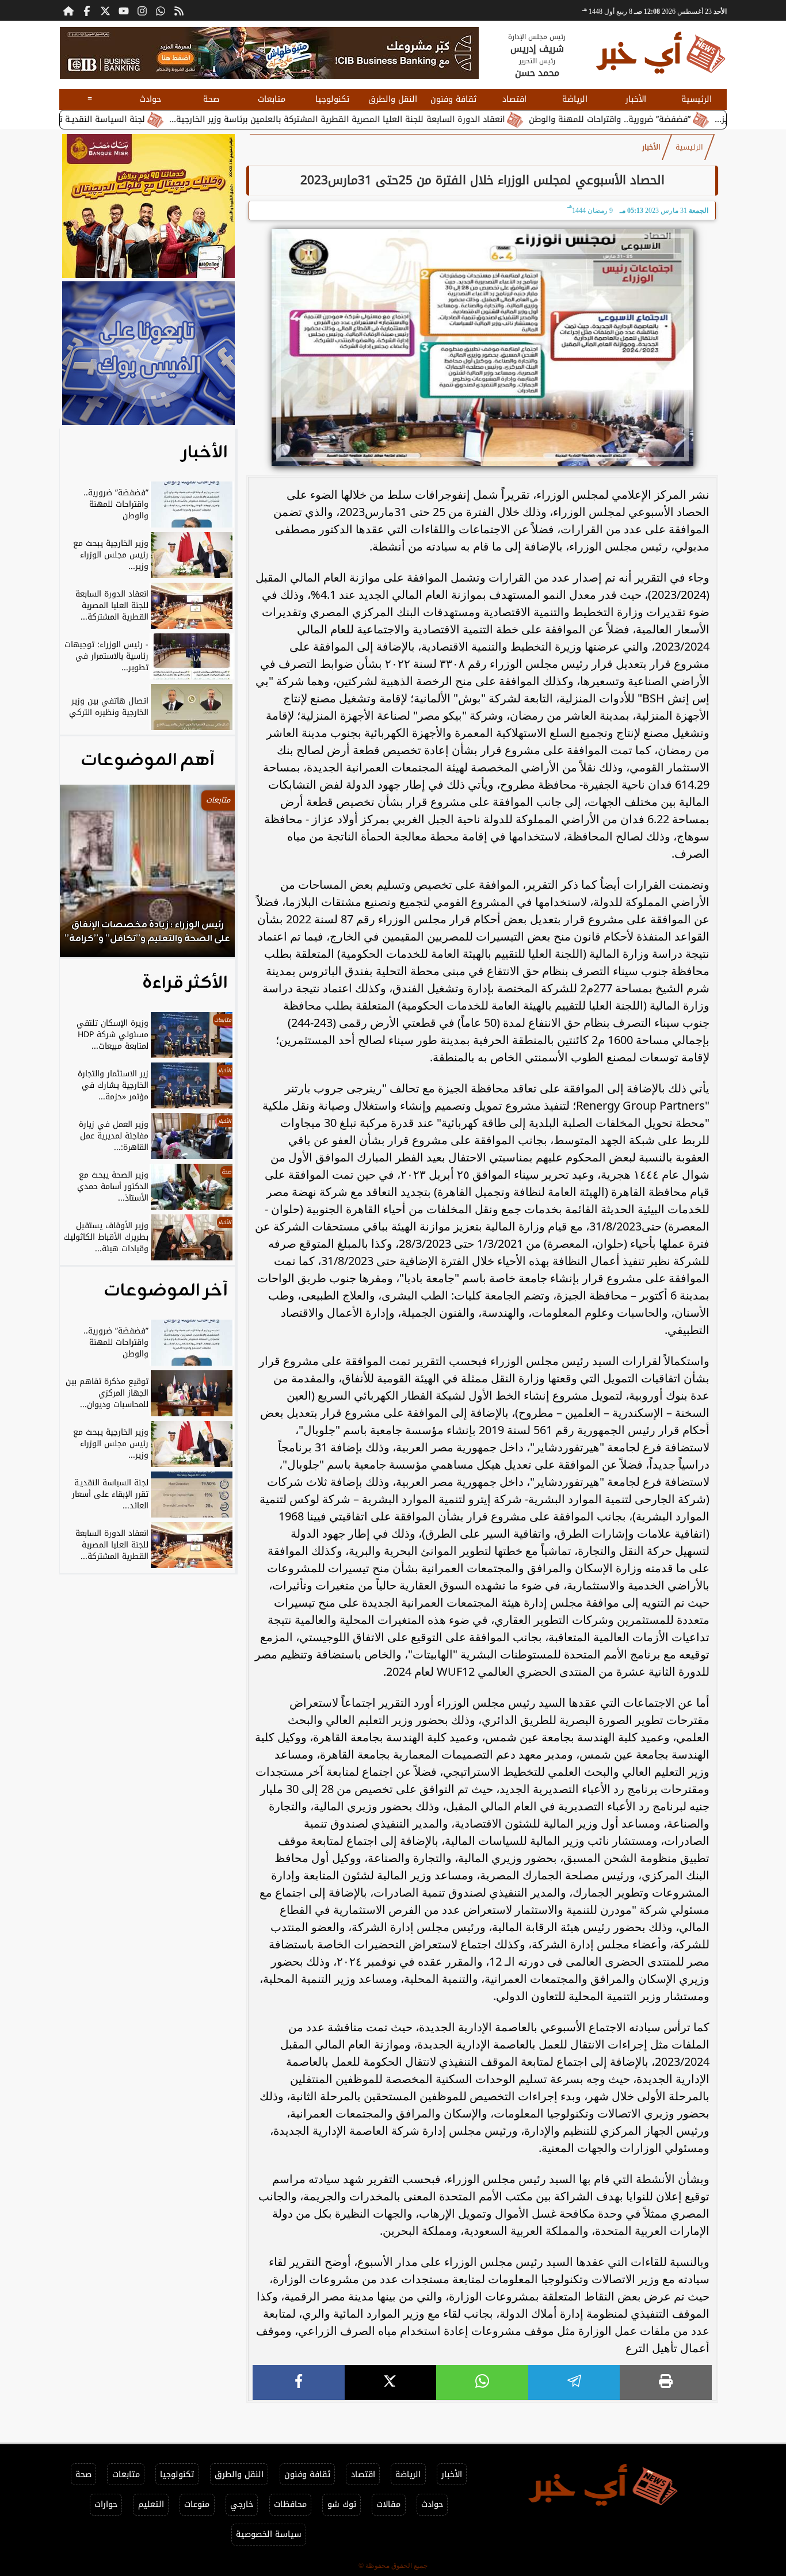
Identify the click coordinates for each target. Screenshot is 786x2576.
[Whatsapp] (161, 10)
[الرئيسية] (68, 10)
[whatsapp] (482, 2382)
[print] (666, 2382)
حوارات (106, 2504)
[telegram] (574, 2382)
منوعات (197, 2504)
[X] (391, 2382)
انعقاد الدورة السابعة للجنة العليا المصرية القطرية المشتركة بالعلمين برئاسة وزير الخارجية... (409, 119)
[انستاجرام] (142, 10)
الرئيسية (697, 99)
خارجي (242, 2504)
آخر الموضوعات (166, 1291)
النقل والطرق (393, 99)
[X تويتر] (105, 10)
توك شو (342, 2504)
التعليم (151, 2504)
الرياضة (575, 99)
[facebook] (299, 2382)
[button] (84, 877)
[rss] (179, 10)
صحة (211, 99)
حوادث (150, 99)
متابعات (272, 99)
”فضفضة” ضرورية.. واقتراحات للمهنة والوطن (682, 119)
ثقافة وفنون (453, 99)
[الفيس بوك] (87, 10)
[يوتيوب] (124, 10)
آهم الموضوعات (148, 760)
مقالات (388, 2504)
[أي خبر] (269, 53)
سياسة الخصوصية (269, 2534)
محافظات (290, 2504)
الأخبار (636, 99)
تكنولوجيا (332, 99)
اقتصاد (514, 99)
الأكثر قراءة (185, 983)
